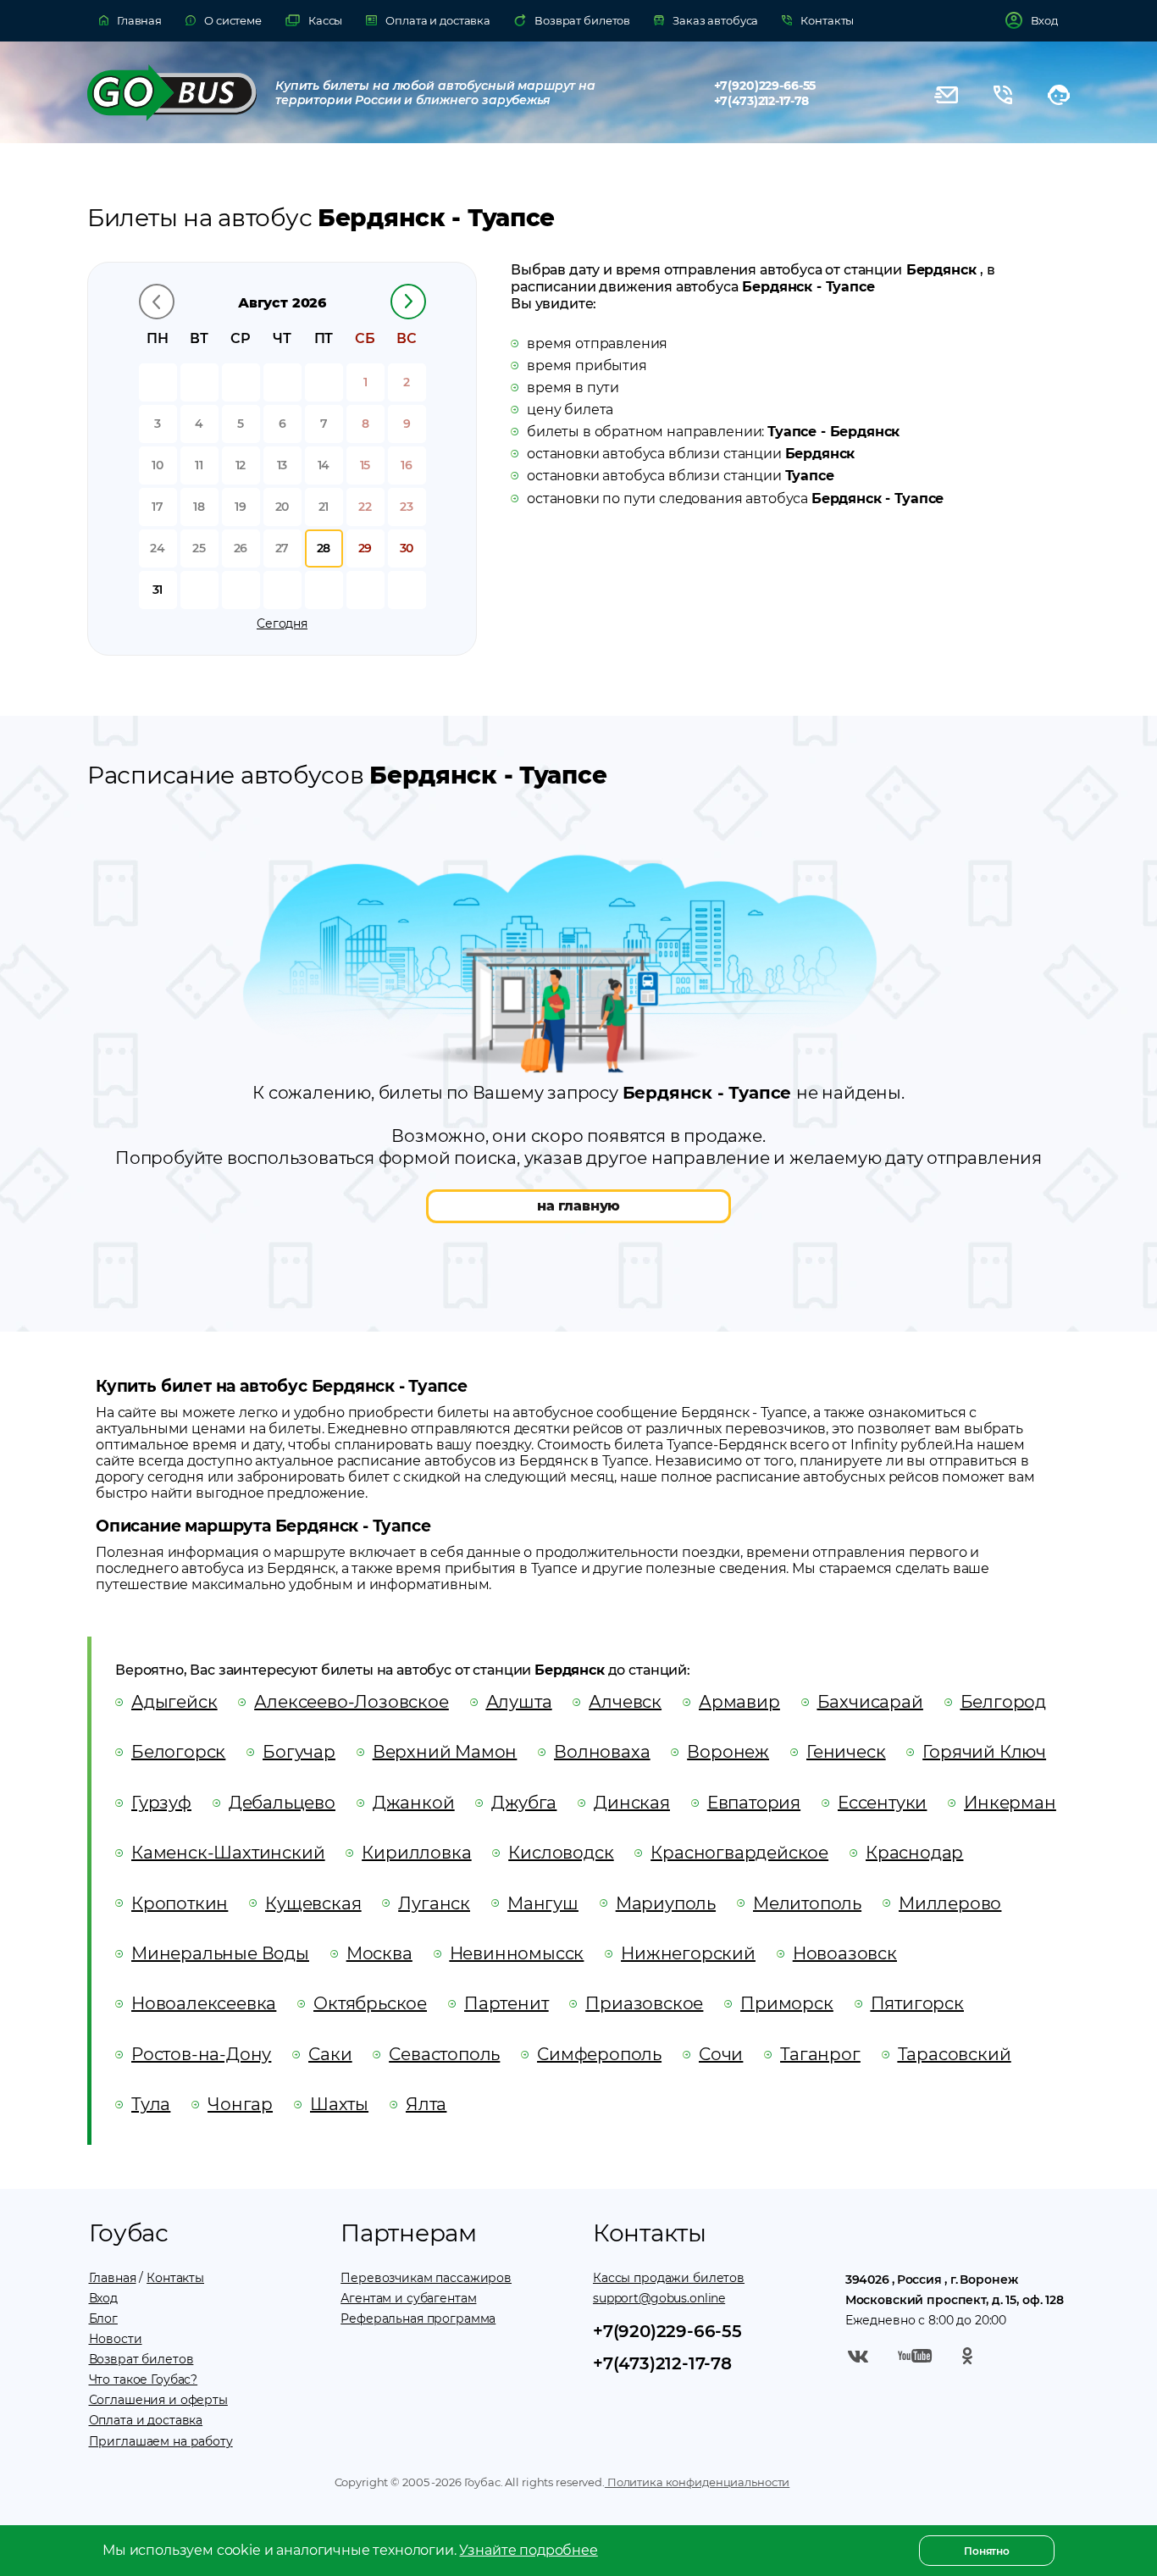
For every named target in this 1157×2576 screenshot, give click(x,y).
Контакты (175, 2278)
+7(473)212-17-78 (762, 101)
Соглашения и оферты (158, 2400)
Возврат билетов (141, 2359)
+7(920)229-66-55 (765, 86)
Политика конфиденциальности (697, 2482)
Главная (113, 2278)
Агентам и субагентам (408, 2298)
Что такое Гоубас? (144, 2379)
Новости (116, 2339)
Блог (103, 2318)
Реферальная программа (418, 2318)
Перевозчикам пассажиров (426, 2278)
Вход (103, 2298)
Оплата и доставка (146, 2420)
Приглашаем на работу (161, 2441)
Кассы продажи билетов (669, 2278)
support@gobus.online (659, 2298)
